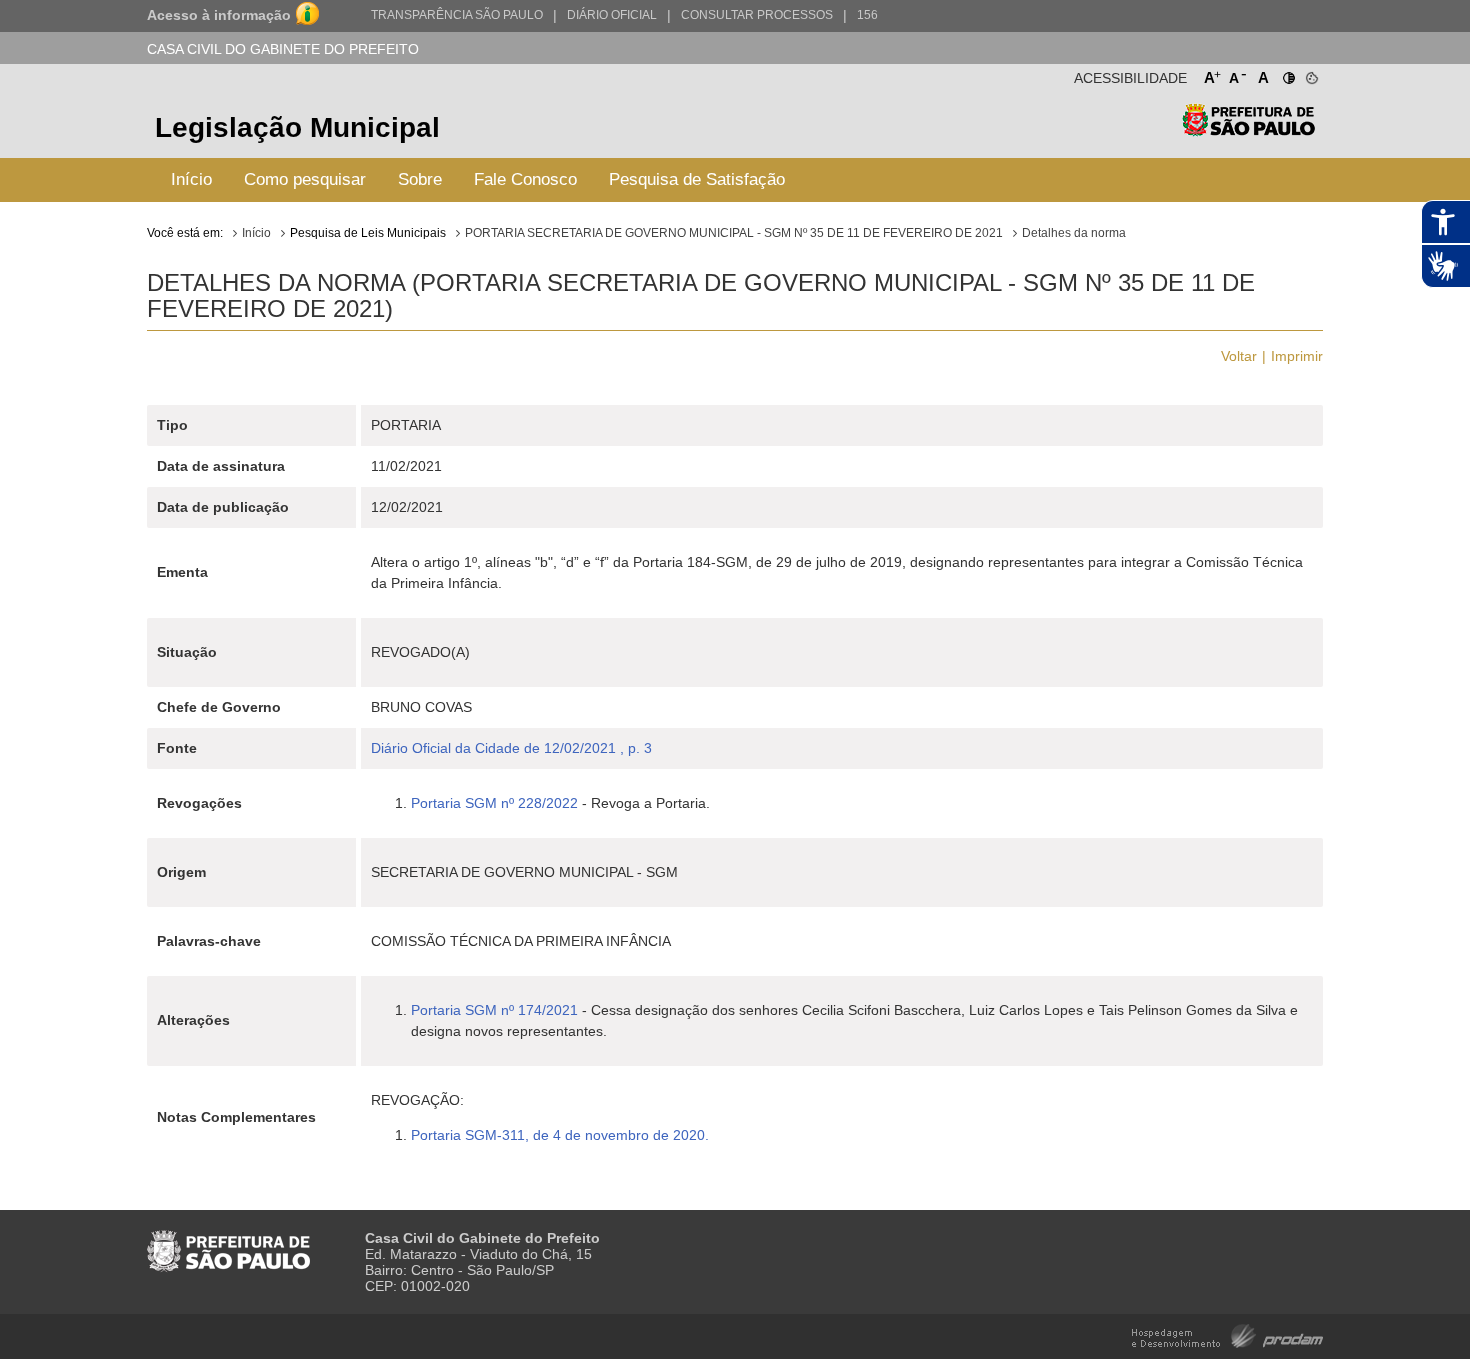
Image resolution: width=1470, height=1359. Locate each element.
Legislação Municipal (297, 127)
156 (867, 15)
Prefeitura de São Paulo (1248, 130)
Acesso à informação (219, 15)
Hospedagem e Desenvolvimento (1227, 1334)
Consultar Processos (757, 15)
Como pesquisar (305, 179)
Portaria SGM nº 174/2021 (494, 1010)
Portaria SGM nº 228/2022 (494, 803)
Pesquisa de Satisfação (697, 179)
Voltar (1239, 356)
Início (191, 179)
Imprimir (1297, 356)
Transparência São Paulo (457, 15)
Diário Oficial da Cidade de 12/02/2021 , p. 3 (511, 748)
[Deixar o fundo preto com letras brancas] (1287, 74)
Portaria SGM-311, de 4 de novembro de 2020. (562, 1135)
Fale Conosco (525, 179)
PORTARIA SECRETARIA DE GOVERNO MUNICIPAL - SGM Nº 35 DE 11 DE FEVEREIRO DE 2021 (734, 233)
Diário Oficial (612, 15)
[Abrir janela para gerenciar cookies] (1310, 74)
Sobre (420, 179)
